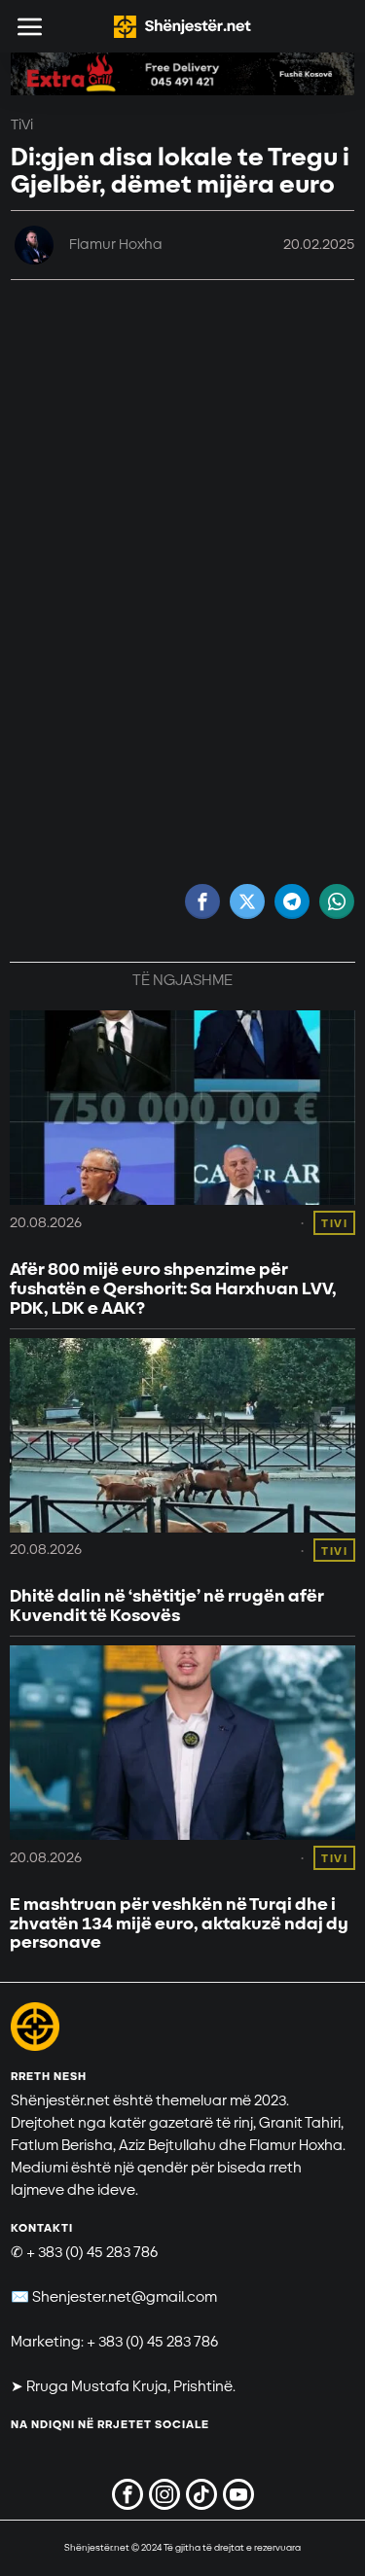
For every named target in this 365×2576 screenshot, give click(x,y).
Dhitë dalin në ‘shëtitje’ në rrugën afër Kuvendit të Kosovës (167, 1606)
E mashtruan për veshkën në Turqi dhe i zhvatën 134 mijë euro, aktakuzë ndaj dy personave (179, 1924)
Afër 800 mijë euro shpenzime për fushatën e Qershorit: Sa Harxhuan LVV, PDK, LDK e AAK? (173, 1289)
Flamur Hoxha (116, 245)
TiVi (22, 125)
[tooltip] (202, 901)
